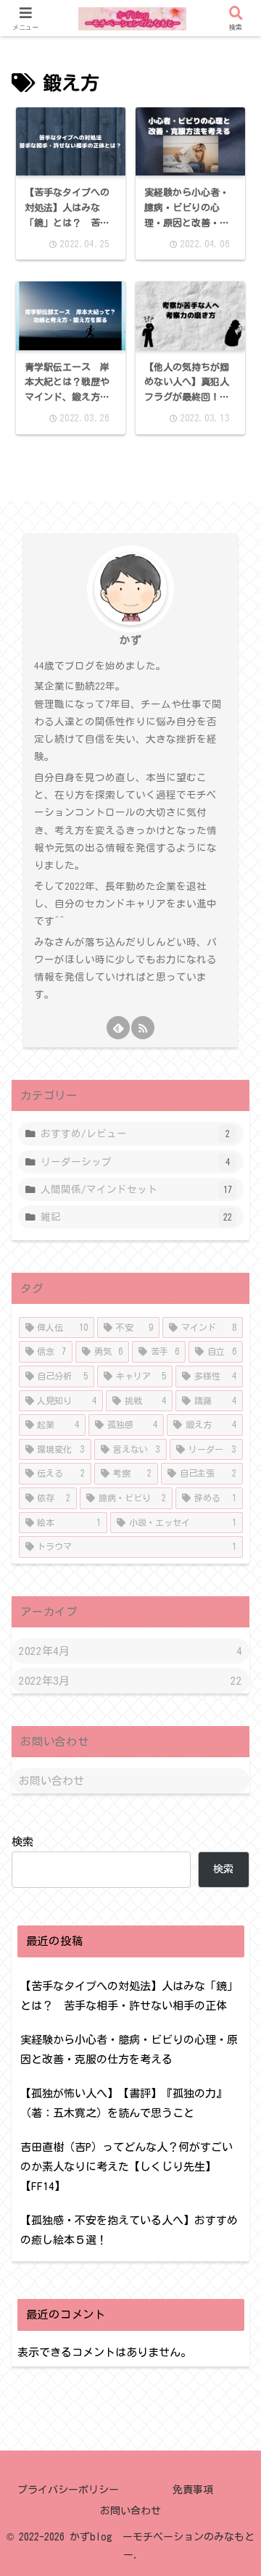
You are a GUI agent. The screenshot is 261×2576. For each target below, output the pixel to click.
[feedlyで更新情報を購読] (118, 1028)
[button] (230, 1969)
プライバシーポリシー (68, 2490)
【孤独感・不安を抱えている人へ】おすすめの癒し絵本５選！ (129, 2230)
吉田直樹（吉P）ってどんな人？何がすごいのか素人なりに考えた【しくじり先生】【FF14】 (127, 2167)
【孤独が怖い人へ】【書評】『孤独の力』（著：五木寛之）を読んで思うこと (124, 2103)
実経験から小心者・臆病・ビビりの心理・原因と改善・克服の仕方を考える (129, 2049)
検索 (22, 1842)
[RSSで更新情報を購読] (143, 1028)
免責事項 (193, 2490)
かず (130, 640)
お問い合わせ (51, 1781)
